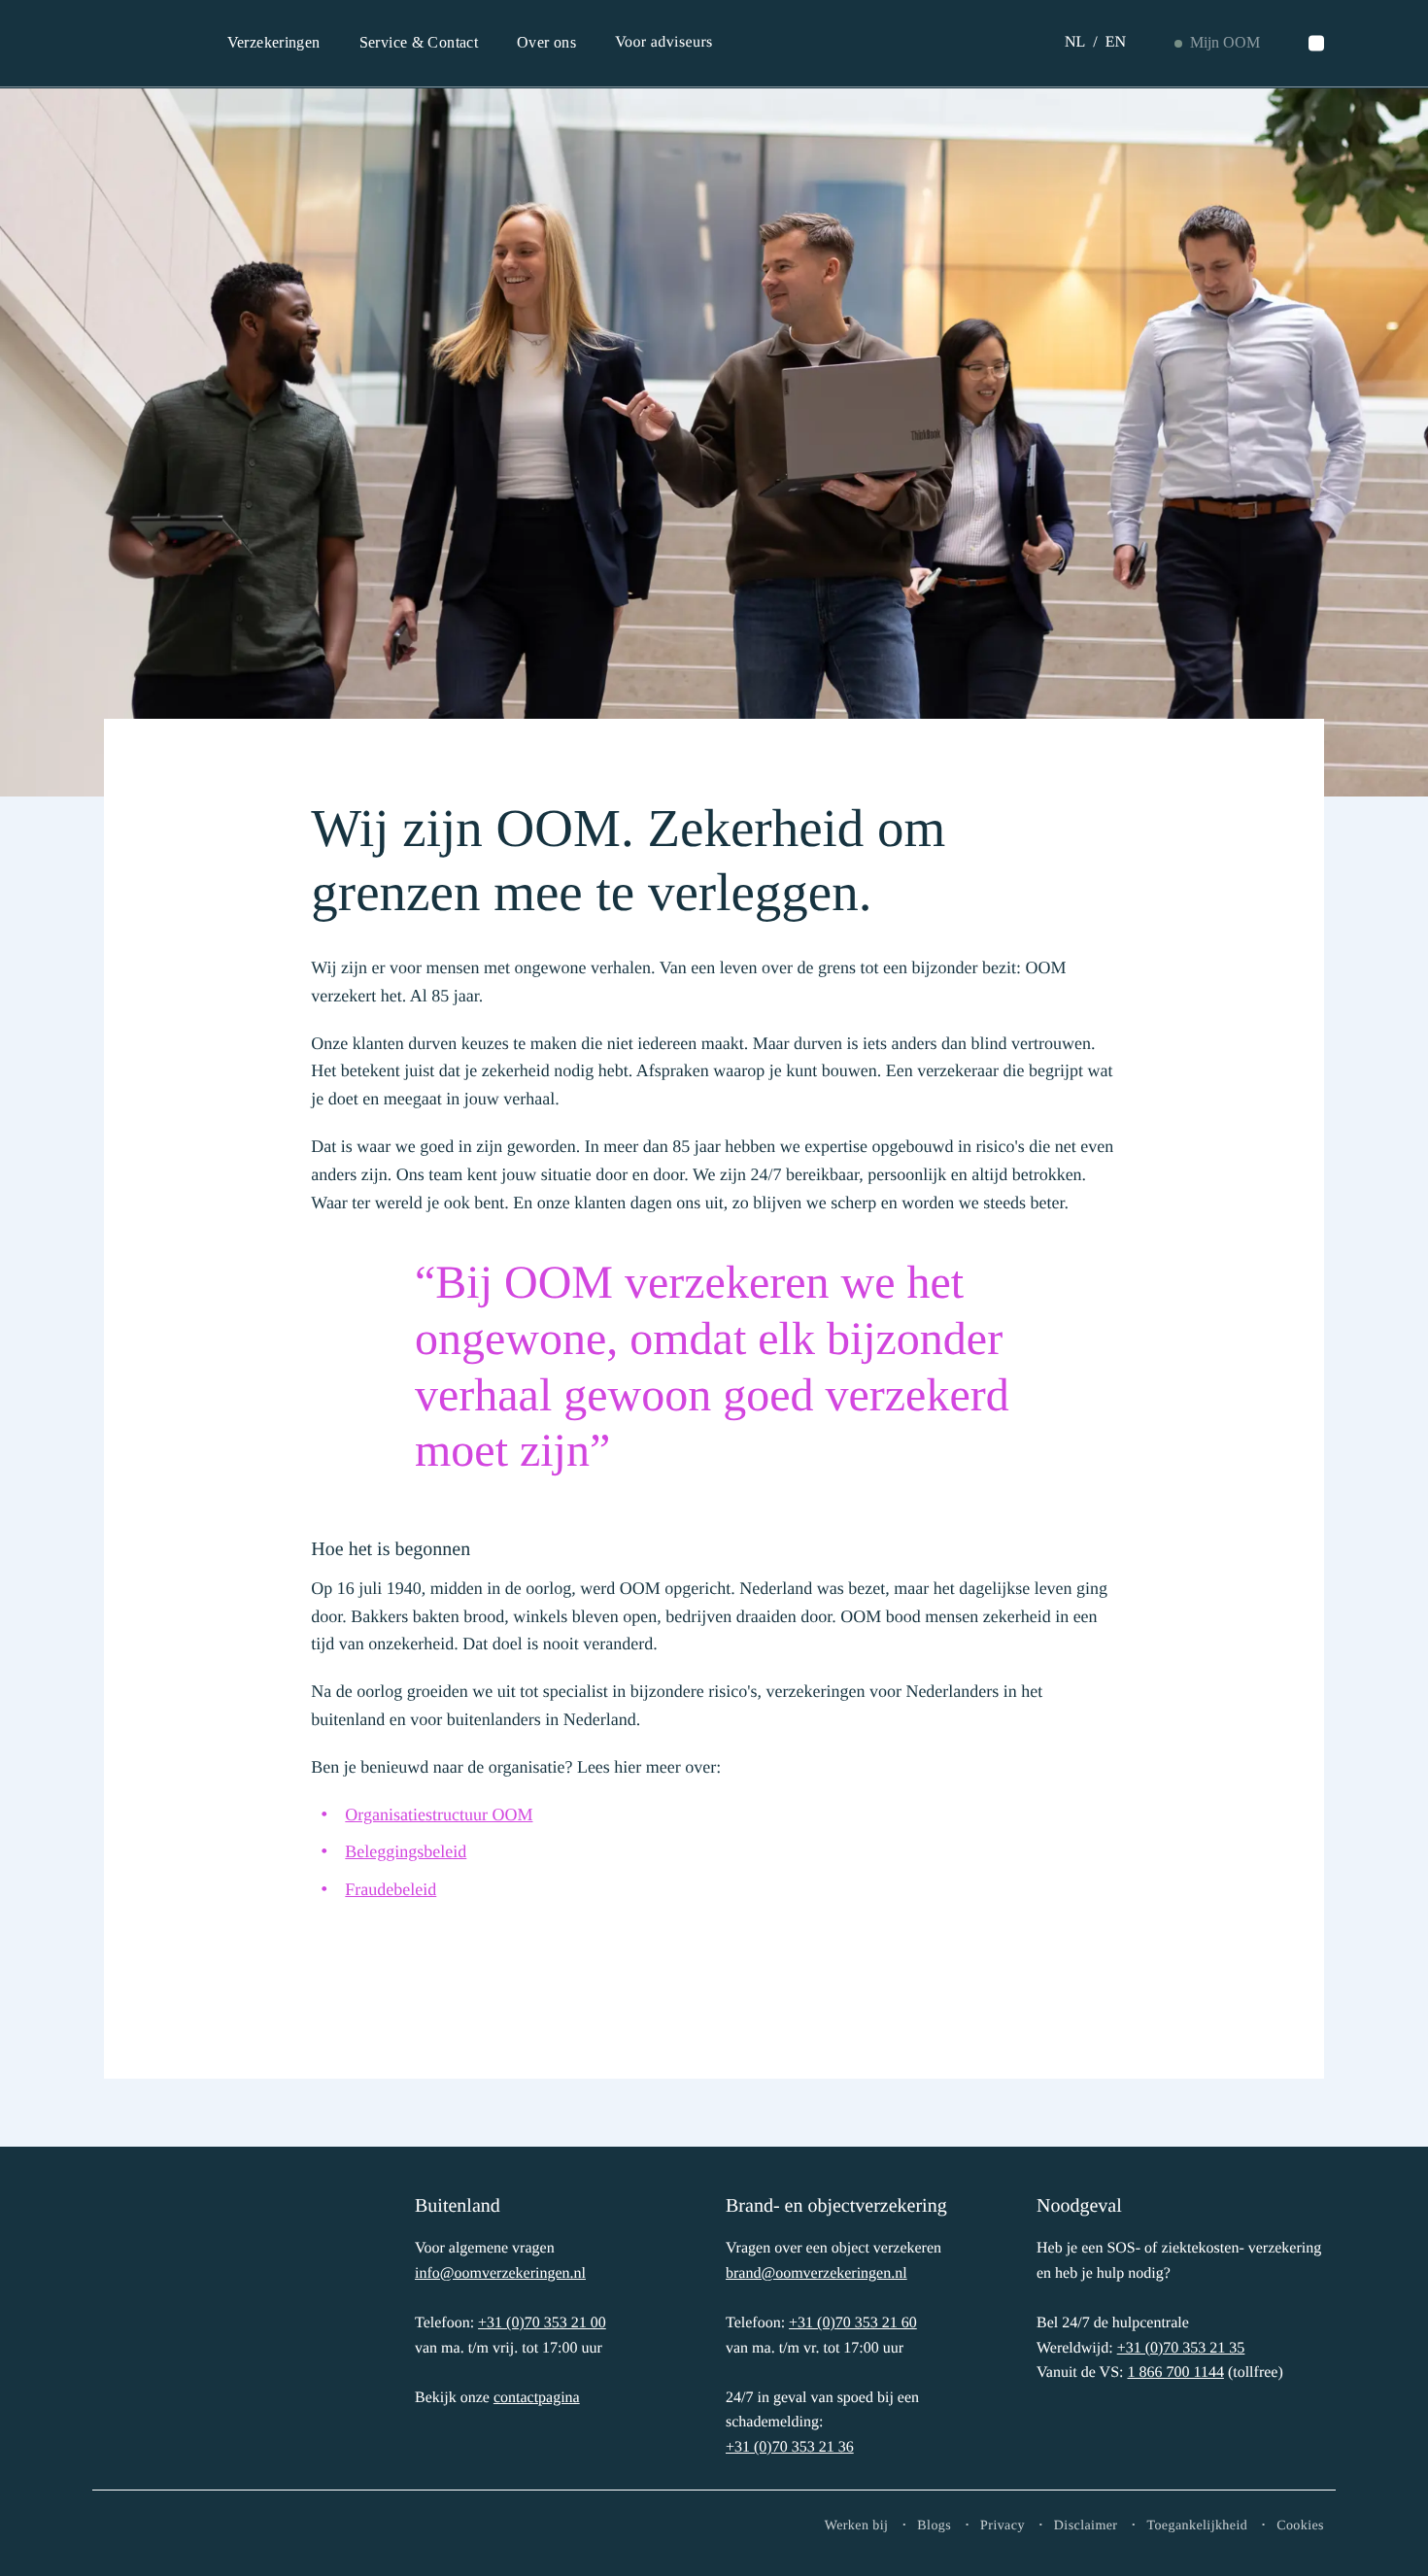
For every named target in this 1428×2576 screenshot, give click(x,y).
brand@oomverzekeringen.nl (816, 2273)
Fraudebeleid (391, 1889)
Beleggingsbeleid (406, 1851)
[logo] (167, 2323)
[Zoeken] (1316, 44)
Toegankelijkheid (1197, 2526)
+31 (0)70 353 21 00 (542, 2323)
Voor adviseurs (664, 42)
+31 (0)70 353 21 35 (1181, 2348)
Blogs (934, 2526)
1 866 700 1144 (1175, 2373)
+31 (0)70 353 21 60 (853, 2323)
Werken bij (857, 2526)
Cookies (1300, 2526)
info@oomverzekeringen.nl (500, 2273)
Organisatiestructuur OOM (439, 1814)
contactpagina (537, 2398)
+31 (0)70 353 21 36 (790, 2447)
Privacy (1003, 2526)
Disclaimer (1086, 2526)
